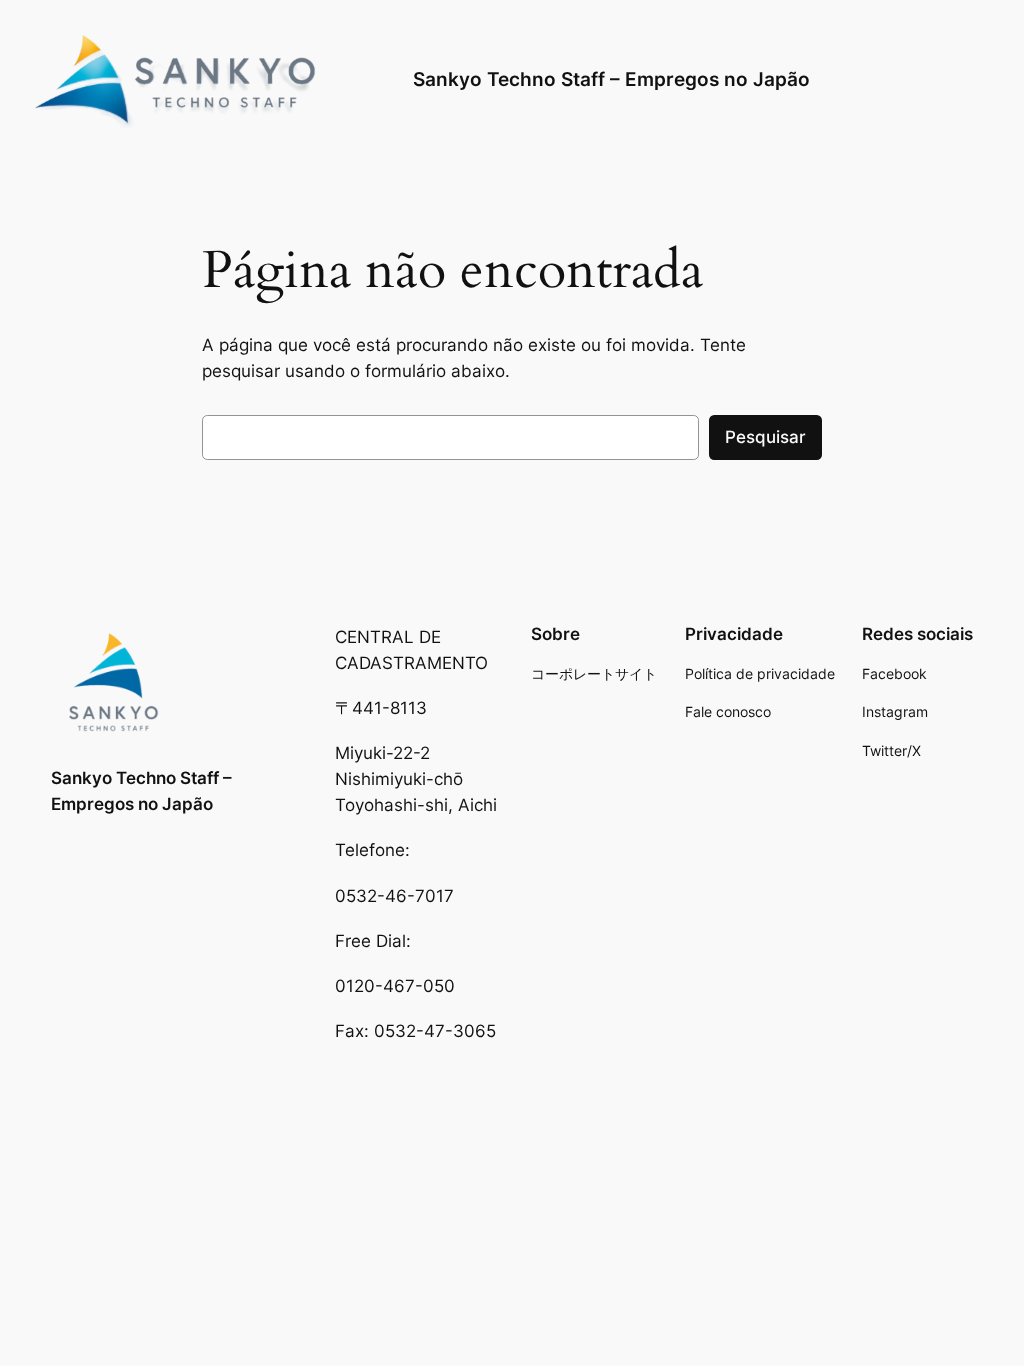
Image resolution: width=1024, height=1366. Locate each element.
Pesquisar (765, 437)
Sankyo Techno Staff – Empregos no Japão (611, 79)
